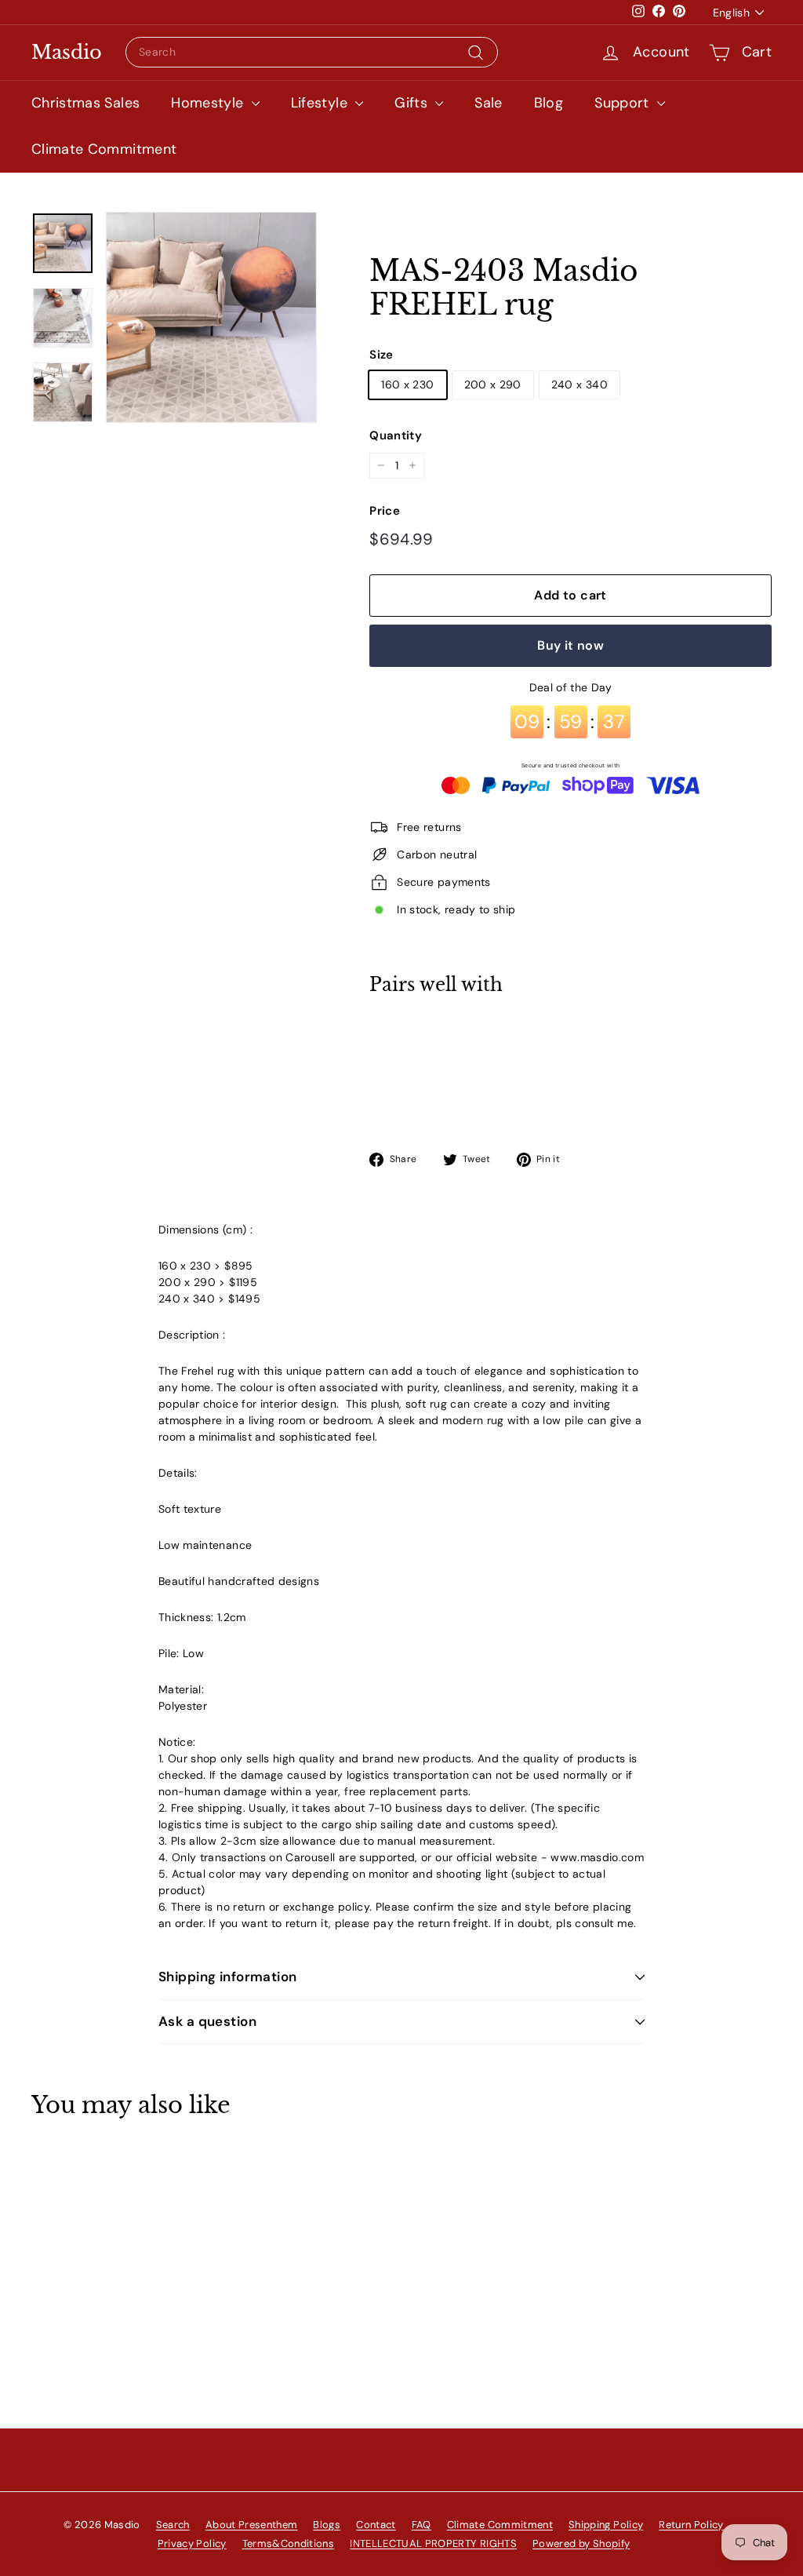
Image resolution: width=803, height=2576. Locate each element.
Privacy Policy (192, 2543)
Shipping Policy (606, 2525)
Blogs (327, 2525)
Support (624, 103)
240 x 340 (580, 384)
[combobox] (312, 52)
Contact (376, 2525)
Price (385, 511)
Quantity (396, 435)
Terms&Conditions (289, 2543)
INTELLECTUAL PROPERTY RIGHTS (433, 2543)
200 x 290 (493, 384)
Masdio (67, 53)
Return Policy (691, 2525)
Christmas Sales (85, 103)
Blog (549, 103)
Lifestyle (322, 103)
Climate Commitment (104, 149)
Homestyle (209, 103)
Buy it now (570, 645)
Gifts (413, 103)
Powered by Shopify (581, 2543)
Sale (488, 103)
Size (381, 355)
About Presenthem (252, 2525)
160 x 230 (407, 384)
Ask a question (207, 2021)
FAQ (421, 2525)
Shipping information (228, 1977)
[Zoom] (211, 317)
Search (173, 2525)
